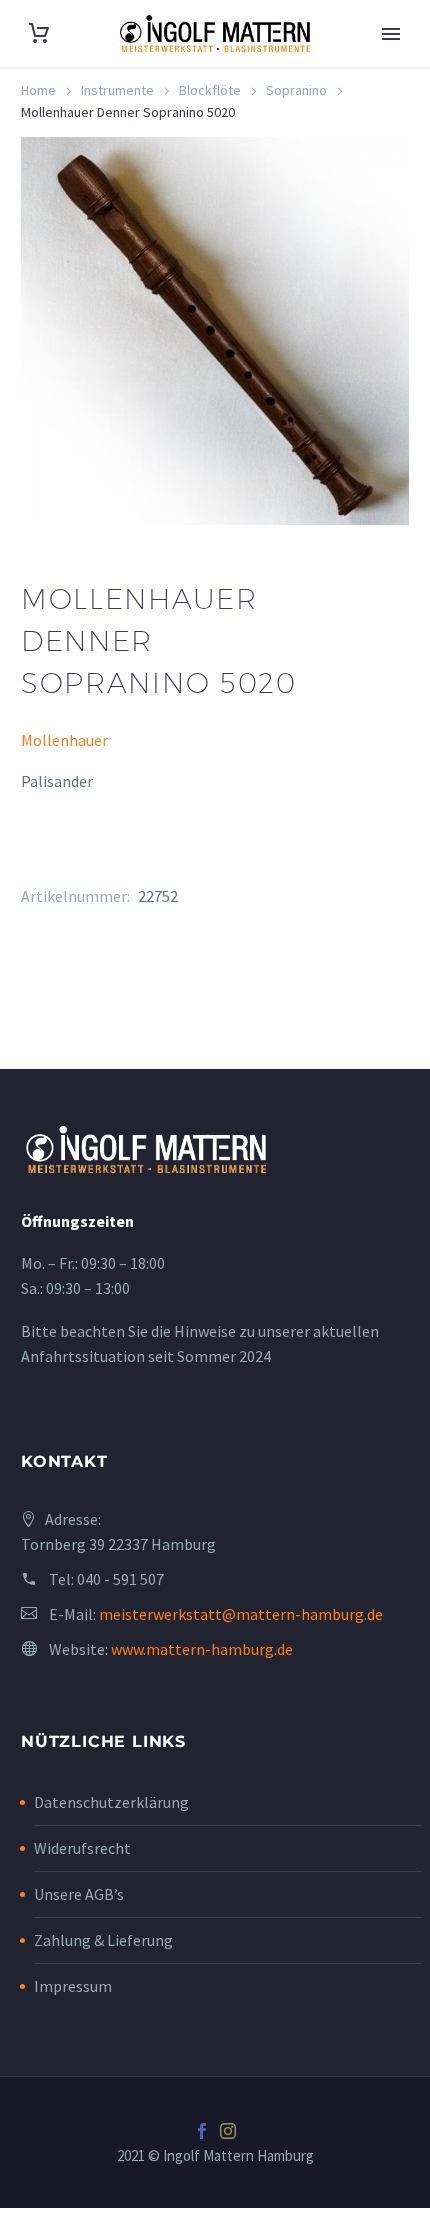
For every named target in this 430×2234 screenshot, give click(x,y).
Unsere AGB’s (79, 1894)
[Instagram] (228, 2131)
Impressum (73, 1986)
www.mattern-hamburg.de (202, 1649)
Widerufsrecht (82, 1848)
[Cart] (39, 33)
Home (38, 90)
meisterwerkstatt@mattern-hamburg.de (241, 1614)
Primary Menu (391, 34)
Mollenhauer (64, 740)
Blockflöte (210, 90)
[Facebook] (202, 2131)
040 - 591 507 (120, 1579)
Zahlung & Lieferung (103, 1940)
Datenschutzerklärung (111, 1802)
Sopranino (296, 90)
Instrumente (117, 90)
